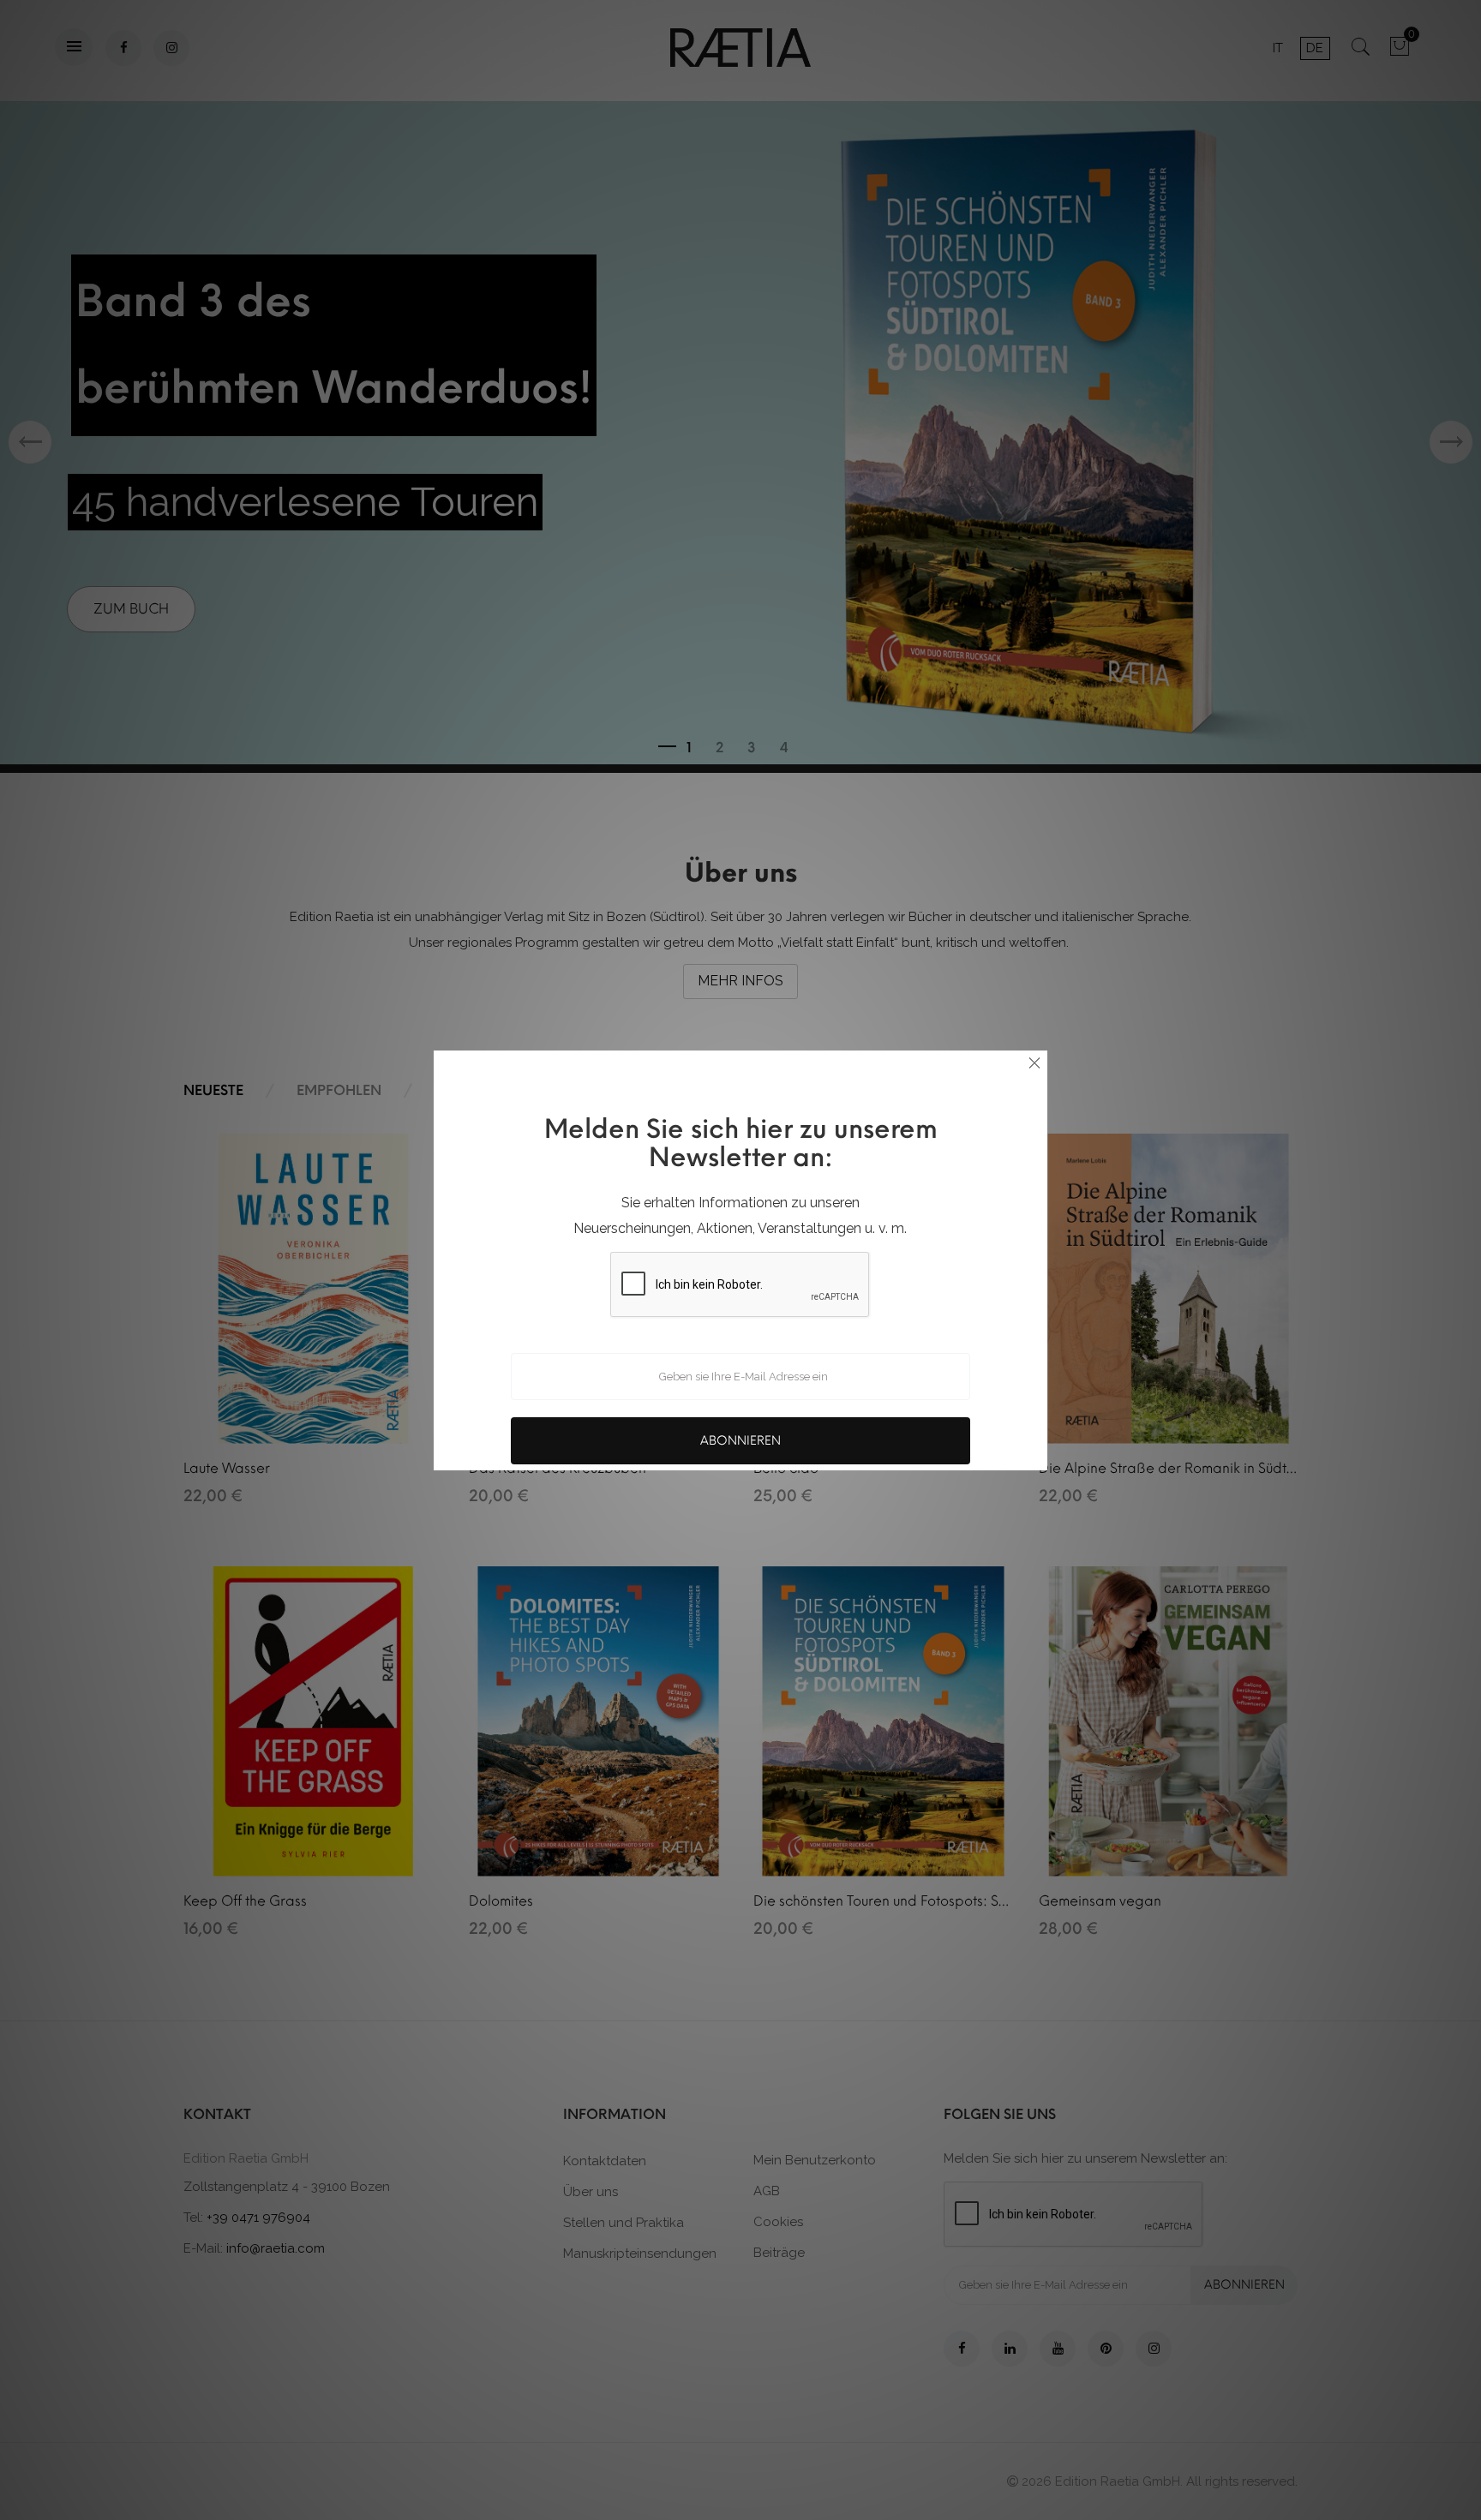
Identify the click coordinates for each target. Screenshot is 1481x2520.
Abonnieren (740, 1441)
